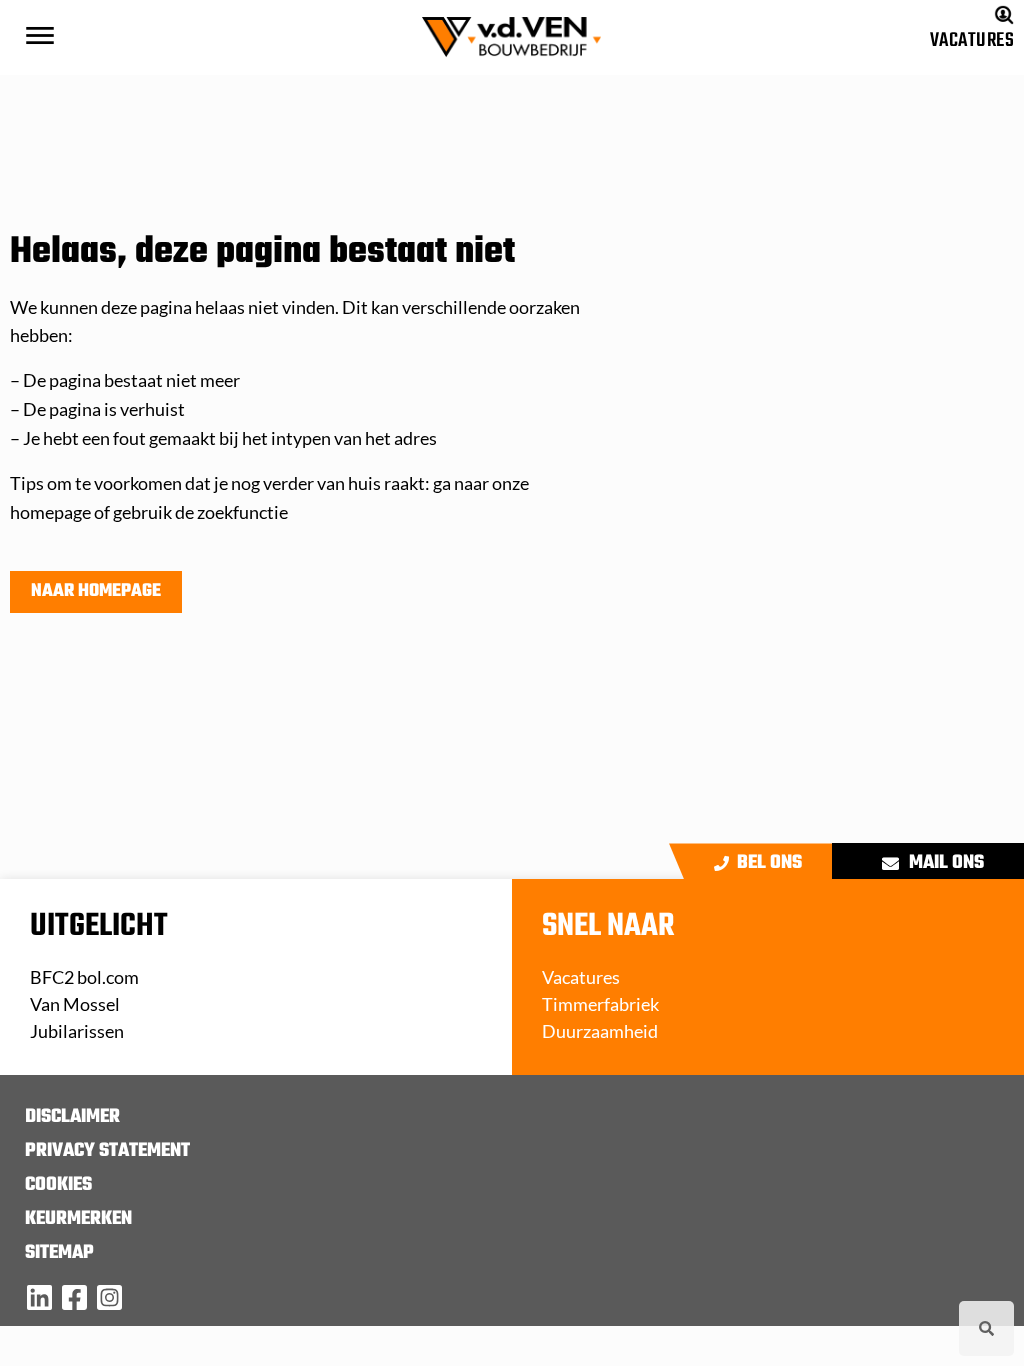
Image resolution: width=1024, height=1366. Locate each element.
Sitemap (59, 1253)
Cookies (58, 1185)
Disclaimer (72, 1117)
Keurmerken (78, 1219)
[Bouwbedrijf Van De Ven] (39, 1297)
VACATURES (972, 40)
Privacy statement (107, 1151)
